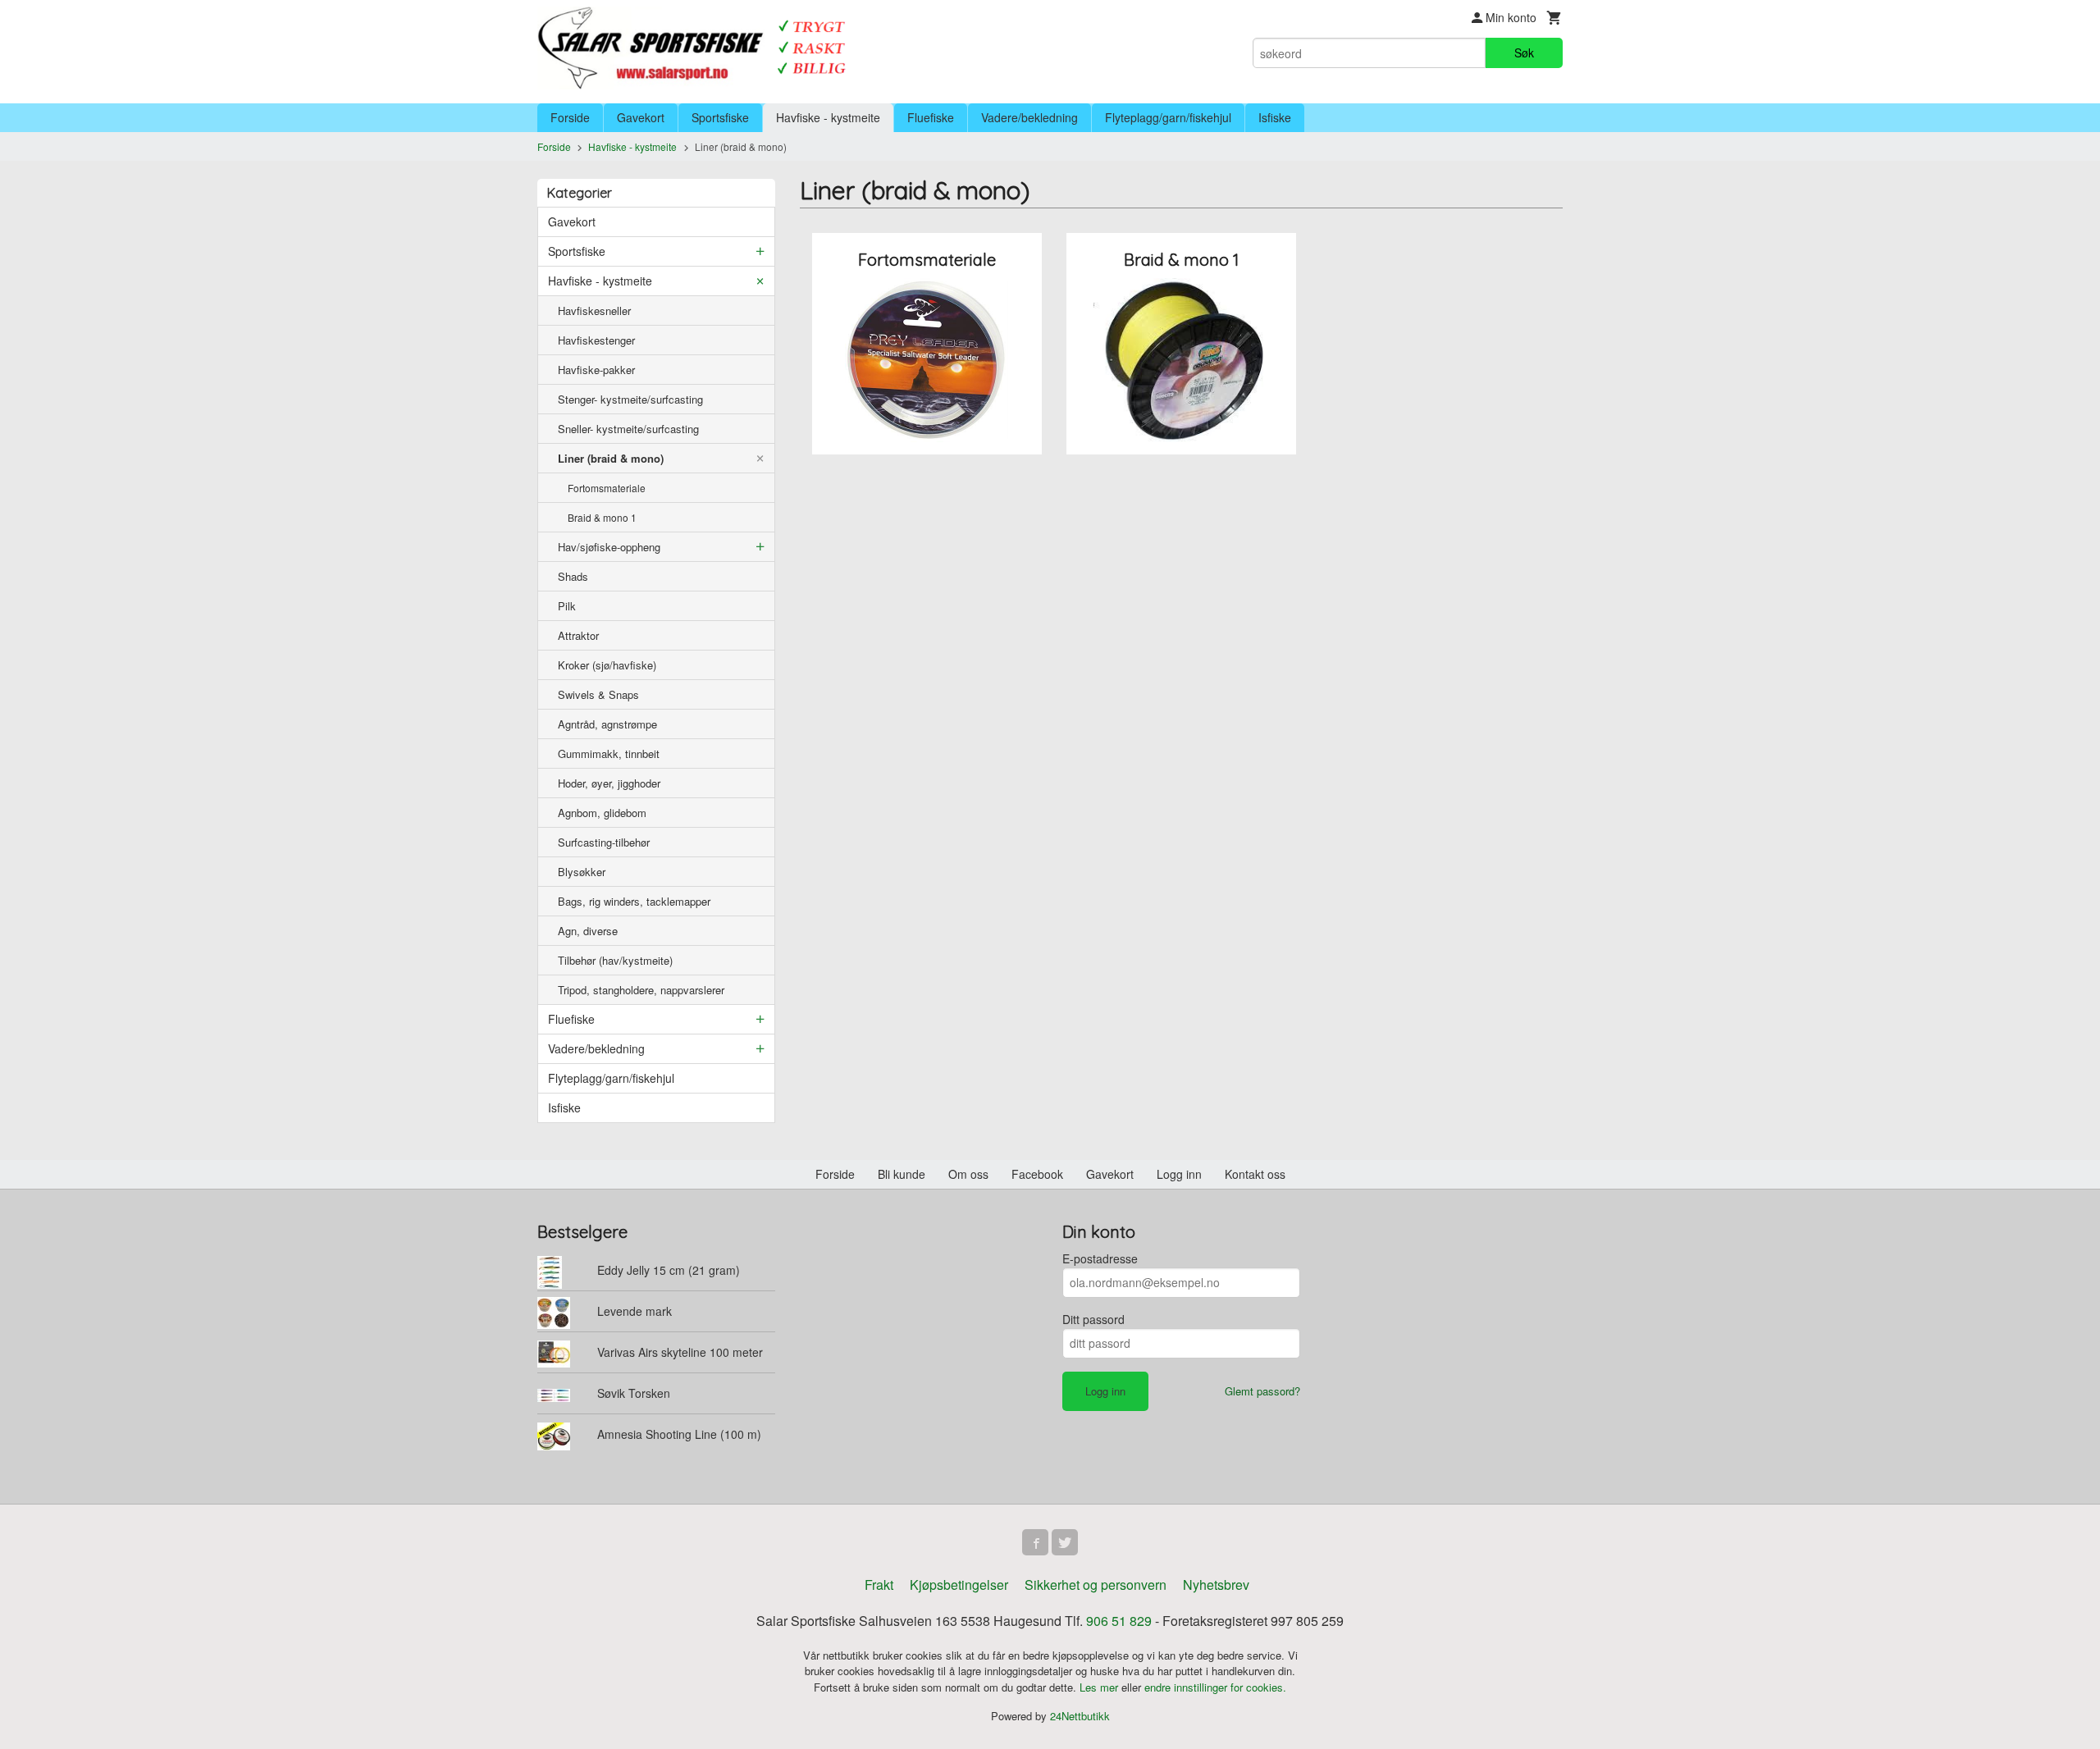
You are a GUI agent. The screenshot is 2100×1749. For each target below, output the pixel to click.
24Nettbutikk (1080, 1716)
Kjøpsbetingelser (959, 1585)
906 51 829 (1119, 1621)
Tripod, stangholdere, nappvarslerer (641, 990)
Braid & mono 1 (602, 517)
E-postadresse (1100, 1258)
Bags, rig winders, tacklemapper (634, 901)
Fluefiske (931, 117)
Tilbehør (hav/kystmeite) (615, 960)
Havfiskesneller (594, 311)
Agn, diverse (588, 931)
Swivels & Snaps (598, 694)
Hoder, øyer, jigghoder (609, 783)
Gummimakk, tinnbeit (609, 753)
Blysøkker (582, 872)
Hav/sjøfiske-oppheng (609, 547)
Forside (570, 117)
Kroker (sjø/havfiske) (607, 665)
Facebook (1037, 1174)
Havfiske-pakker (596, 370)
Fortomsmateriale (607, 488)
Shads (573, 576)
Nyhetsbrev (1216, 1585)
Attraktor (578, 635)
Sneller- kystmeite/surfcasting (628, 429)
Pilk (567, 606)
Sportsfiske (720, 117)
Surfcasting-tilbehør (604, 842)
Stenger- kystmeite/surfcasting (630, 399)
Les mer (1100, 1687)
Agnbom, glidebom (602, 813)
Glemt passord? (1262, 1391)
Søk (1524, 53)
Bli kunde (902, 1174)
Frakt (879, 1585)
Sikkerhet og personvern (1096, 1585)
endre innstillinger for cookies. (1215, 1687)
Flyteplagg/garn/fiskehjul (1168, 117)
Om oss (968, 1174)
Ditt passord (1093, 1319)
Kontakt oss (1255, 1174)
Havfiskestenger (596, 340)
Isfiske (1275, 117)
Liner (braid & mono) (611, 458)
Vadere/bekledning (1029, 117)
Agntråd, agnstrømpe (607, 724)
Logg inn (1179, 1174)
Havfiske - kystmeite (828, 117)
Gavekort (641, 117)
